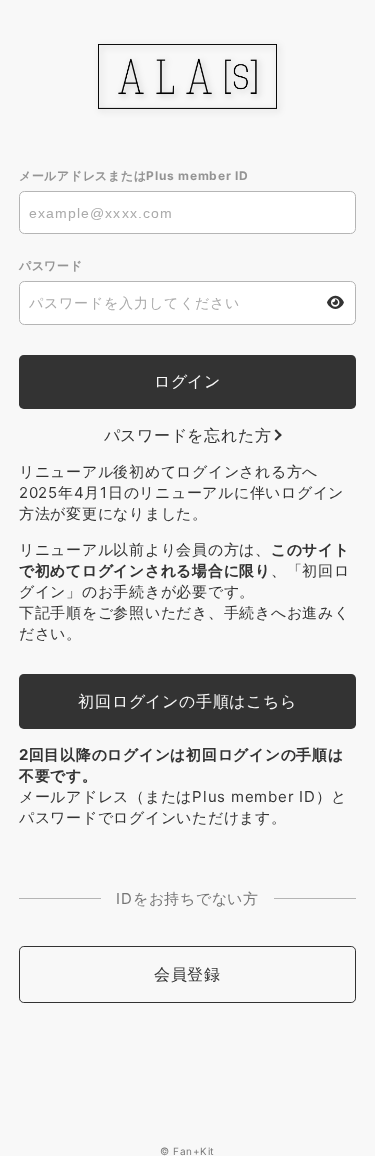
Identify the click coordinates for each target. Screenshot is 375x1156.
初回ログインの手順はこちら (187, 701)
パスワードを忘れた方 (188, 435)
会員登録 (187, 974)
